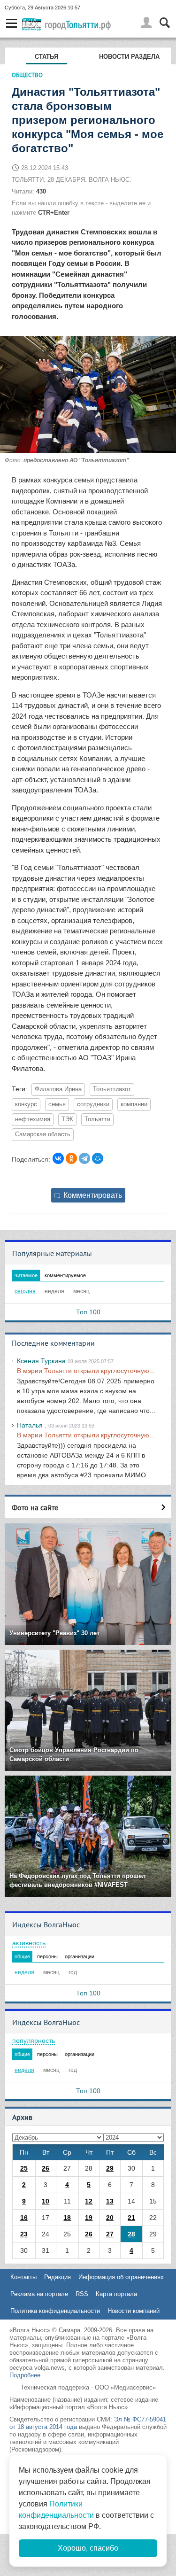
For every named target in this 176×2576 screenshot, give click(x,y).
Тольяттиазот (112, 1089)
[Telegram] (84, 1158)
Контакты (23, 2277)
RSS (82, 2294)
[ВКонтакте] (58, 1158)
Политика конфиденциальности (55, 2311)
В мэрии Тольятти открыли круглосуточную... (86, 1371)
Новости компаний (134, 2311)
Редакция (57, 2277)
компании (134, 1104)
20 (110, 2218)
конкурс (26, 1104)
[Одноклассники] (71, 1158)
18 (67, 2218)
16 (24, 2218)
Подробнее (25, 2375)
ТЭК (67, 1119)
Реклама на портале (39, 2294)
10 (46, 2201)
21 (131, 2218)
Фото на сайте (35, 1507)
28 (131, 2234)
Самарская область (43, 1134)
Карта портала (116, 2294)
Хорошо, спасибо (88, 2548)
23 (24, 2234)
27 (110, 2234)
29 (110, 2168)
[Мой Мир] (98, 1158)
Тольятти (97, 1119)
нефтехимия (33, 1119)
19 (89, 2218)
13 (110, 2201)
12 (89, 2201)
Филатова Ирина (58, 1089)
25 (24, 2168)
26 (46, 2168)
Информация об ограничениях (121, 2277)
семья (57, 1104)
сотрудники (93, 1104)
